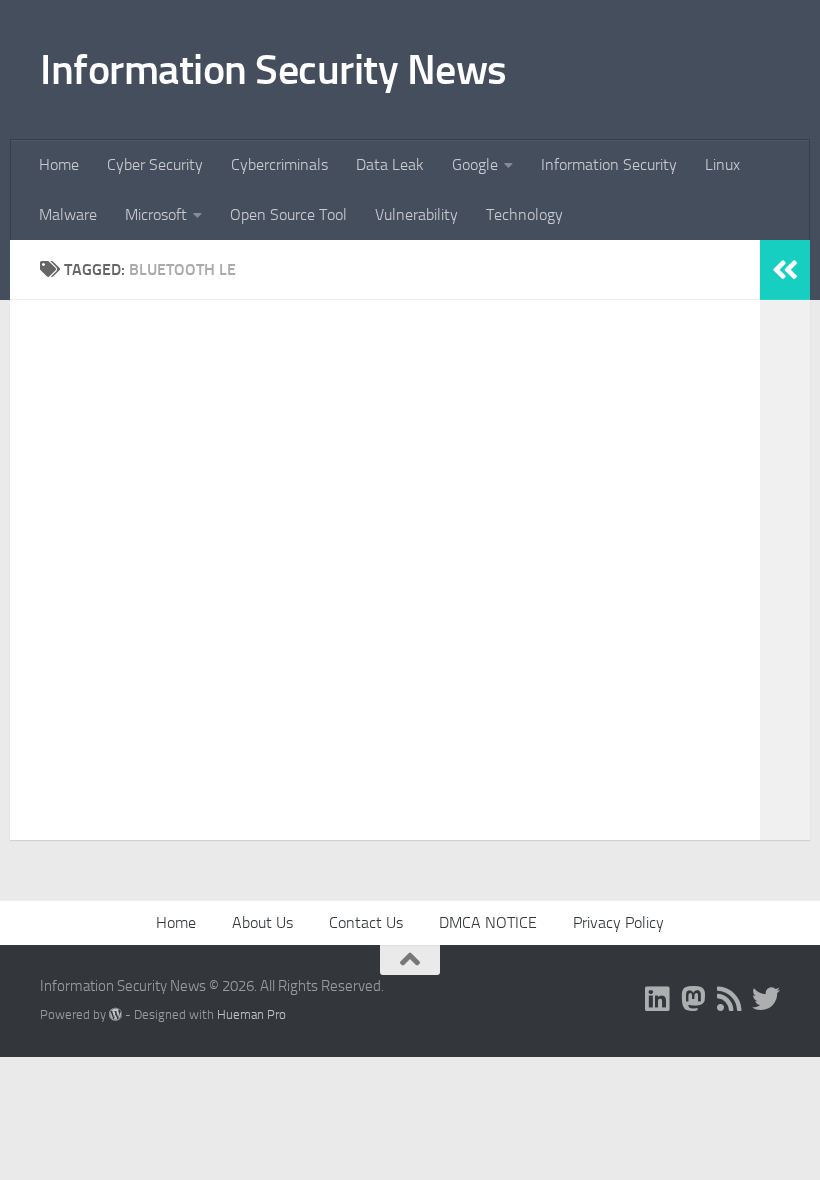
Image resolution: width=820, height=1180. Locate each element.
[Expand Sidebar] (785, 270)
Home (59, 164)
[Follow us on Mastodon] (694, 999)
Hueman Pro (251, 1014)
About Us (262, 922)
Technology (524, 214)
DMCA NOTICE (488, 922)
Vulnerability (416, 214)
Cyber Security (155, 164)
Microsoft (156, 214)
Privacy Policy (618, 922)
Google (475, 164)
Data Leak (390, 164)
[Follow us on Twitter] (766, 999)
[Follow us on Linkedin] (658, 999)
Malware (68, 214)
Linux (722, 164)
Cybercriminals (279, 164)
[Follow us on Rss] (730, 999)
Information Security (609, 164)
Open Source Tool (288, 214)
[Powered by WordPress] (115, 1014)
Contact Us (366, 922)
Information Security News (273, 70)
